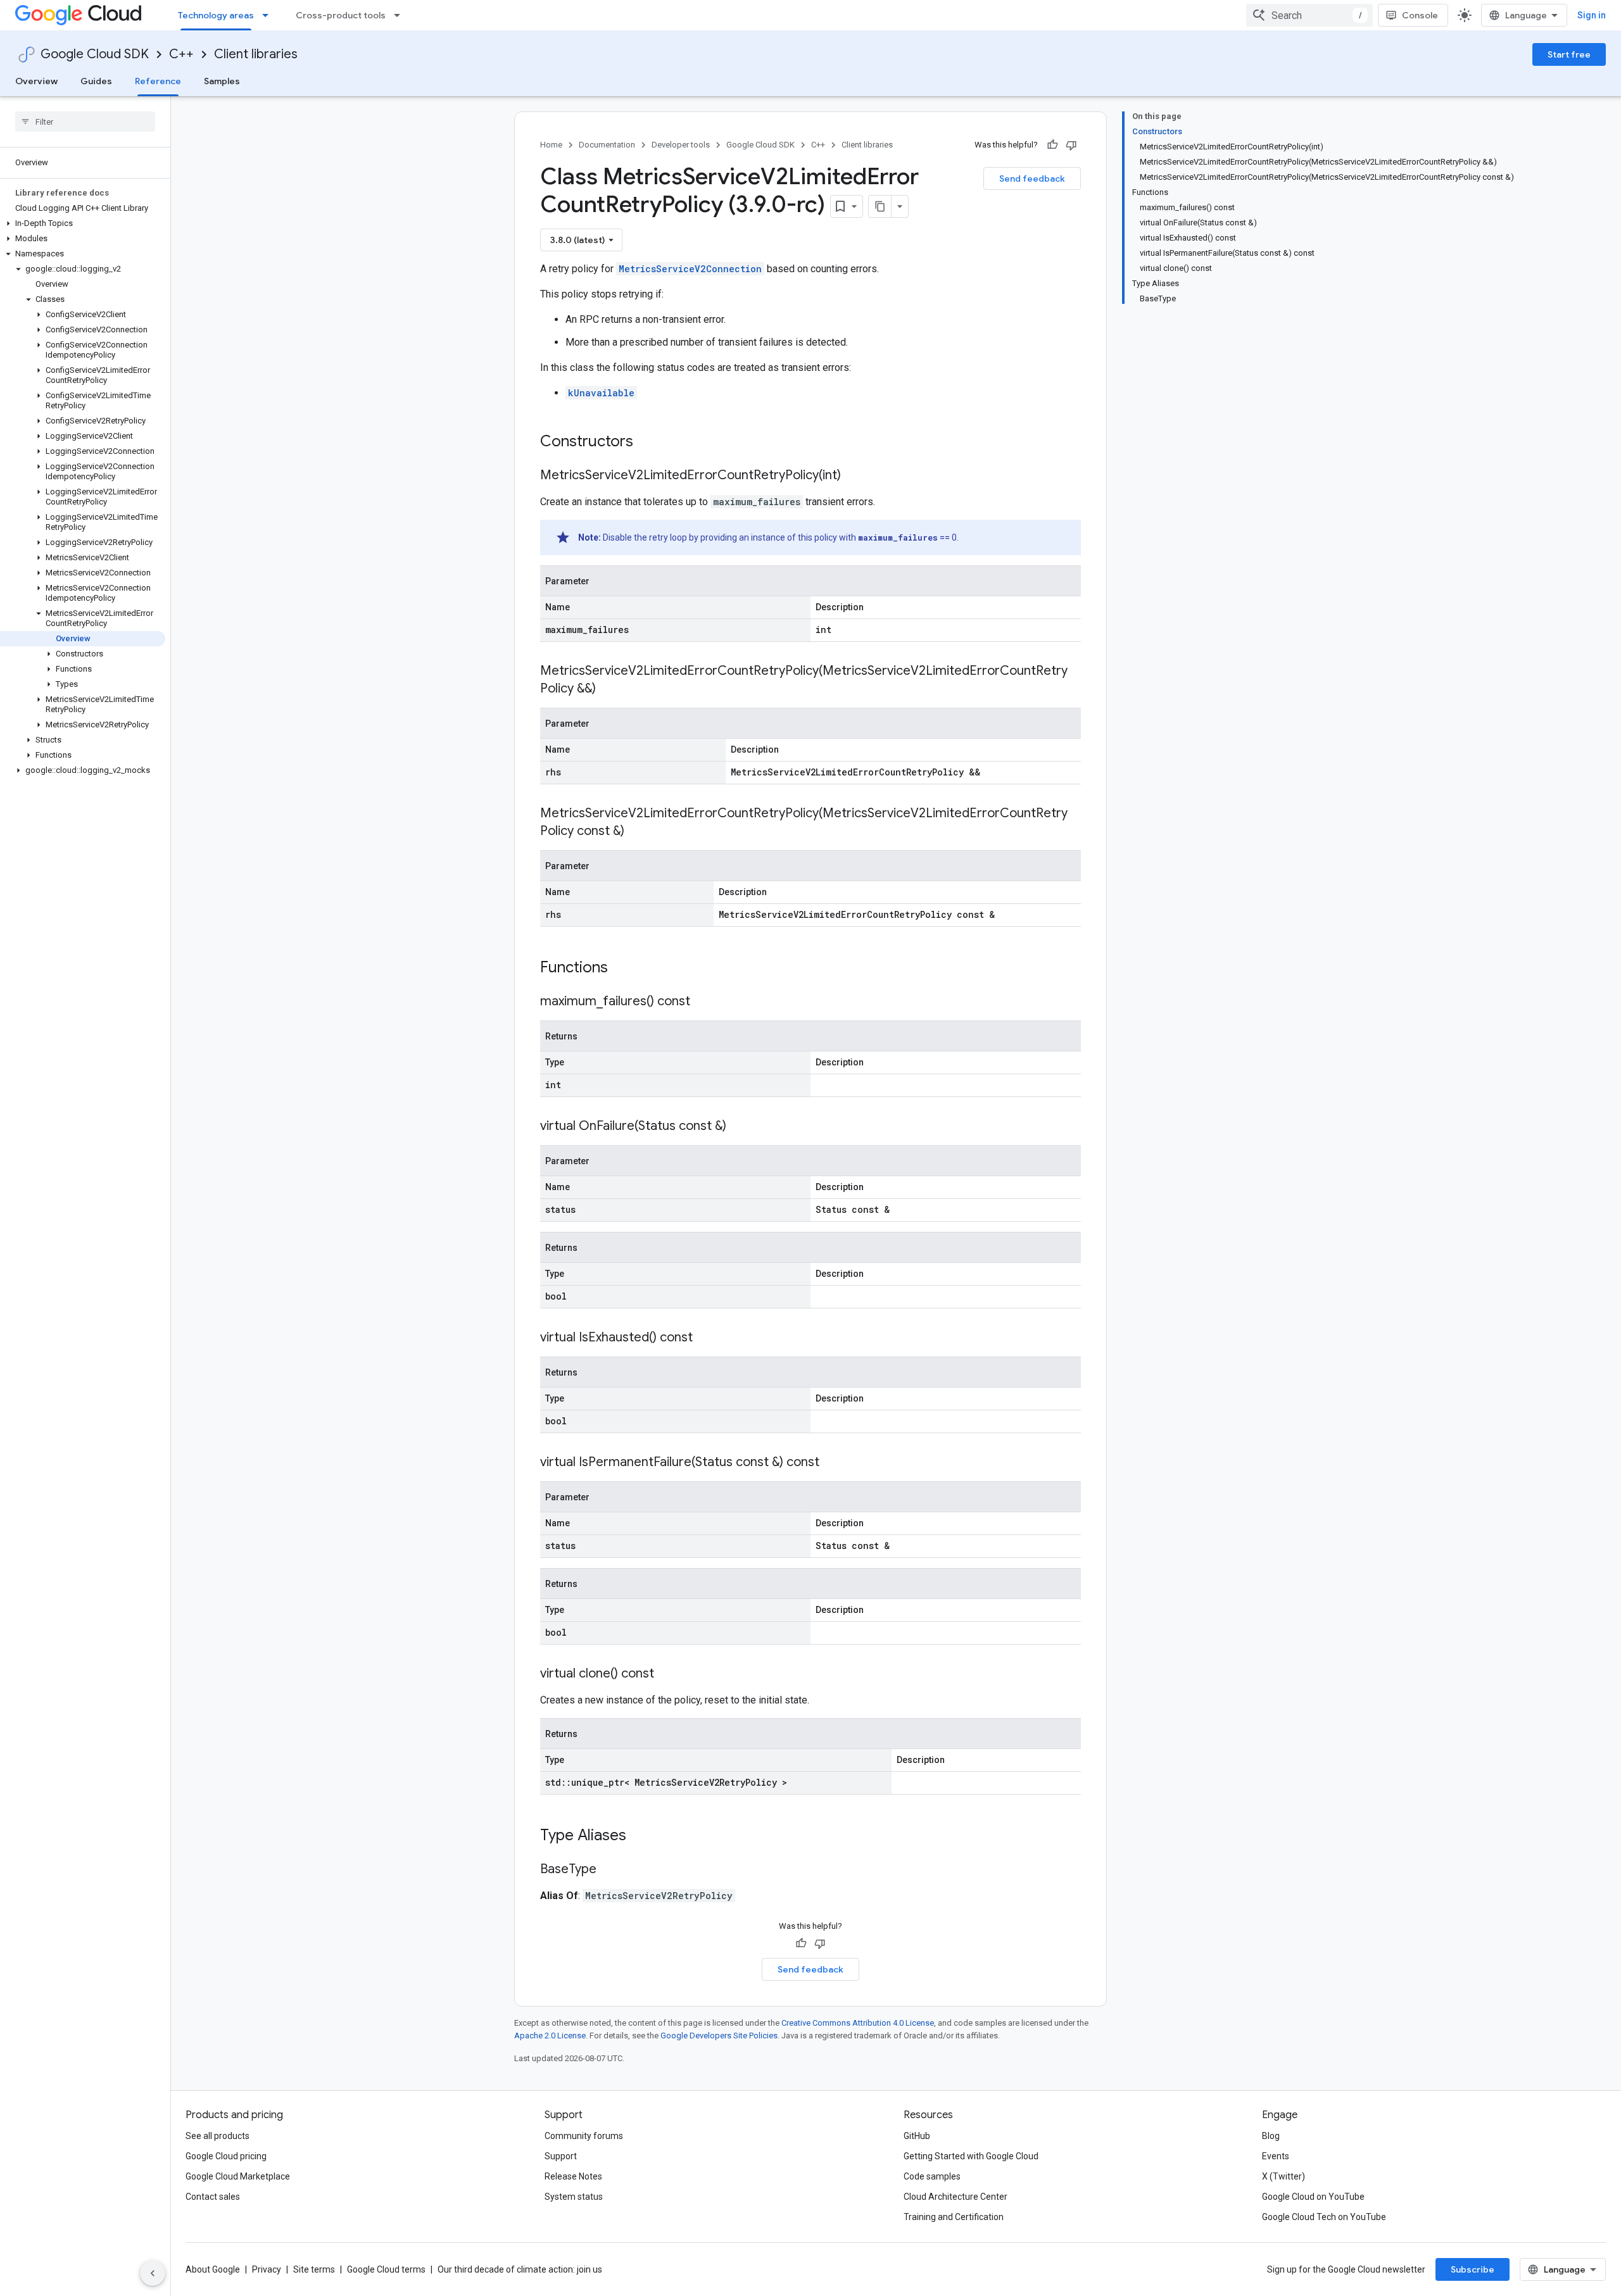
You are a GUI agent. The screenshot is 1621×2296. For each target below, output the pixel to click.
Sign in (1592, 15)
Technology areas (216, 15)
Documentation (607, 145)
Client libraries (256, 54)
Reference (158, 81)
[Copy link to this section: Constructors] (650, 442)
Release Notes (573, 2176)
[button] (83, 223)
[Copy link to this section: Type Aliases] (643, 1836)
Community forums (584, 2136)
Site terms (314, 2269)
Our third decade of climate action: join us (520, 2269)
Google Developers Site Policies (719, 2036)
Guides (96, 81)
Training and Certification (954, 2217)
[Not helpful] (1071, 145)
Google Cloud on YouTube (1313, 2197)
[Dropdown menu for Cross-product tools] (401, 15)
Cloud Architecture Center (956, 2197)
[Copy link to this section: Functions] (624, 969)
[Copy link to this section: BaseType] (609, 1870)
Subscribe (1473, 2269)
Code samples (932, 2176)
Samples (222, 81)
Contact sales (213, 2197)
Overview (36, 81)
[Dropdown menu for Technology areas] (269, 15)
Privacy (267, 2269)
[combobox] (1309, 15)
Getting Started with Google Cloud (971, 2156)
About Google (213, 2269)
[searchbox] (85, 122)
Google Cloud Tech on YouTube (1324, 2217)
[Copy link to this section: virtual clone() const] (667, 1674)
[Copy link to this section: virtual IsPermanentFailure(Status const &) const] (832, 1463)
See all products (218, 2136)
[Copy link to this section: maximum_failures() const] (703, 1002)
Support (561, 2156)
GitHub (917, 2136)
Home (551, 145)
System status (574, 2197)
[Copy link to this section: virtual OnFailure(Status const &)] (739, 1127)
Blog (1271, 2136)
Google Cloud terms (386, 2269)
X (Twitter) (1284, 2176)
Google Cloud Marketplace (238, 2176)
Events (1276, 2156)
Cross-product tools (341, 15)
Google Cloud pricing (226, 2156)
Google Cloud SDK (95, 54)
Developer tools (681, 145)
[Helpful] (1052, 145)
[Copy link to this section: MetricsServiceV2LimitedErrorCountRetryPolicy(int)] (854, 476)
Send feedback (1032, 179)
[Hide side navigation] (153, 2273)
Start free (1569, 54)
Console (1420, 15)
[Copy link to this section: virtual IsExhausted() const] (705, 1338)
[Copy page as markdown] (880, 206)
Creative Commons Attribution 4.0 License (858, 2023)
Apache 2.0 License (550, 2036)
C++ (181, 54)
